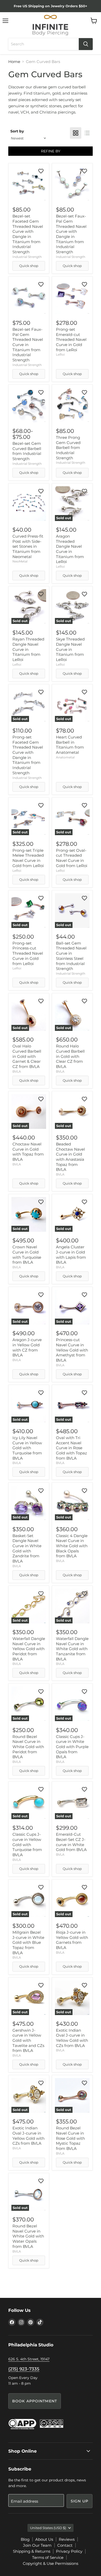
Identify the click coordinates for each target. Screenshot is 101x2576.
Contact (65, 2545)
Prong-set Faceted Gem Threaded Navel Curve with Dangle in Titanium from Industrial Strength (28, 755)
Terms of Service (48, 2557)
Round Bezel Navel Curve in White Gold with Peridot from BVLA (28, 1747)
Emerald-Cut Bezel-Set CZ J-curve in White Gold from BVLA (71, 1842)
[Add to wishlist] (41, 171)
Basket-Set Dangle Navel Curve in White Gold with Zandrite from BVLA (27, 1548)
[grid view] (76, 133)
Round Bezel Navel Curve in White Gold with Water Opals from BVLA (28, 2236)
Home (14, 62)
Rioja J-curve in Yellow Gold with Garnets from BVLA (72, 1940)
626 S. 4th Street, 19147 (29, 2359)
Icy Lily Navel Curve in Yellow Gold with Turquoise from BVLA (27, 1448)
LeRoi (60, 354)
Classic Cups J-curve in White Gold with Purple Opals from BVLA (72, 1747)
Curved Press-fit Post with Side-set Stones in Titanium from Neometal (28, 546)
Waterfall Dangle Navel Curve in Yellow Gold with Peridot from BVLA (29, 1649)
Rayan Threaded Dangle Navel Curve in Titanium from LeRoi (28, 649)
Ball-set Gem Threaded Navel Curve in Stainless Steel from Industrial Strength (71, 956)
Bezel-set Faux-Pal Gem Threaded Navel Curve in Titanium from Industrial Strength (28, 345)
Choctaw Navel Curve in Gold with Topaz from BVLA (28, 1152)
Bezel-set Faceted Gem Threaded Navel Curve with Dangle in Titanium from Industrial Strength (28, 234)
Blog (25, 2539)
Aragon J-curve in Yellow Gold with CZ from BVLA (27, 1347)
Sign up (80, 2501)
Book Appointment (35, 2401)
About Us (44, 2539)
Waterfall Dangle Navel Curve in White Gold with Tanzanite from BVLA (72, 1649)
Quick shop (29, 266)
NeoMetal (20, 561)
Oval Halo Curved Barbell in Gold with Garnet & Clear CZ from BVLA (27, 1056)
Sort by (17, 131)
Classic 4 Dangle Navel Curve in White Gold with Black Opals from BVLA (72, 1546)
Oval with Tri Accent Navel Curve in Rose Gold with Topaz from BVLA (71, 1448)
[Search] (86, 44)
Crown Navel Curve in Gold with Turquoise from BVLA (27, 1255)
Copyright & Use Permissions (51, 2563)
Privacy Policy (69, 2551)
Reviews (67, 2539)
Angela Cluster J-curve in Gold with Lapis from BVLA (71, 1255)
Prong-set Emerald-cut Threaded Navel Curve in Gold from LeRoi (71, 340)
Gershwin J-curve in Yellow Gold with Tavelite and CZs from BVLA (28, 2040)
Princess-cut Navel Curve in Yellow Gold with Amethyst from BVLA (72, 1350)
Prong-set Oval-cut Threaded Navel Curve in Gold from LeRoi (72, 858)
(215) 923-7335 (24, 2369)
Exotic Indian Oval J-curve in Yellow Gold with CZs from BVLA (72, 2038)
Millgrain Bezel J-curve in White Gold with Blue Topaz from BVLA (28, 1942)
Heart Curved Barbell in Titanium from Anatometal (70, 745)
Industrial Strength (27, 257)
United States (48, 2528)
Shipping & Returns (32, 2551)
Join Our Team (37, 2545)
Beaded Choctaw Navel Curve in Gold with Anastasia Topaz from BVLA (70, 1157)
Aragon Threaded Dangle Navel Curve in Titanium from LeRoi (70, 549)
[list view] (87, 133)
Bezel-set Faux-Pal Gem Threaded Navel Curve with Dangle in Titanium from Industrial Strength (71, 234)
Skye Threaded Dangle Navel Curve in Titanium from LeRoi (70, 649)
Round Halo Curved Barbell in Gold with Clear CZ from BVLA (70, 1056)
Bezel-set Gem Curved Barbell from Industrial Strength (27, 451)
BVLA (17, 1071)
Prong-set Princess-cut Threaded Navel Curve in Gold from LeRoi (28, 953)
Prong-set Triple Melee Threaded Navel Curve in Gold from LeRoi (28, 858)
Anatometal (65, 757)
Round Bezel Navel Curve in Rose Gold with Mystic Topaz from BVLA (70, 2138)
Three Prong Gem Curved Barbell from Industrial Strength (68, 448)
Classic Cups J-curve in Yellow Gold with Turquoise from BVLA (27, 1845)
